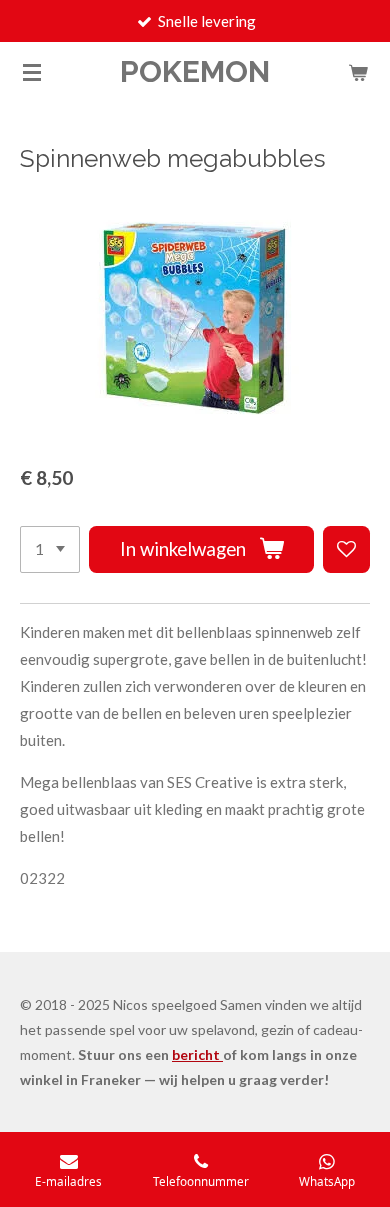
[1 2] (50, 549)
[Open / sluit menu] (32, 72)
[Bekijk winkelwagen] (358, 72)
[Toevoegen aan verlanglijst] (346, 549)
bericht (197, 1054)
